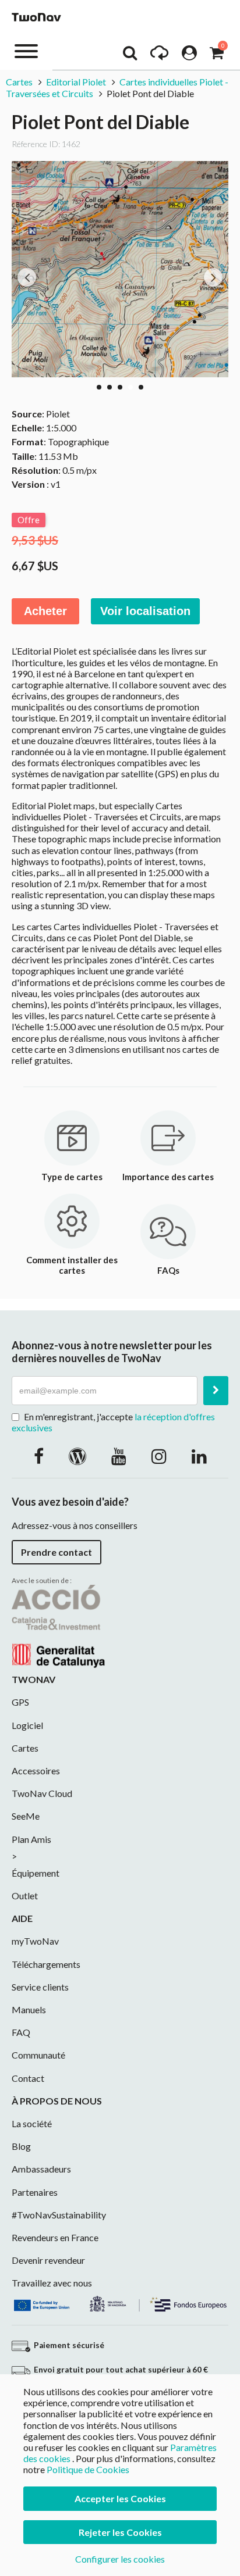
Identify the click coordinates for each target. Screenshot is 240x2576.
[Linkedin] (199, 1456)
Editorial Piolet (76, 82)
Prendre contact (57, 1552)
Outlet (25, 1896)
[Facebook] (39, 1456)
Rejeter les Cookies (120, 2532)
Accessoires (36, 1771)
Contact (28, 2078)
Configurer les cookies (120, 2559)
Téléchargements (46, 1964)
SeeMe (26, 1816)
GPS (20, 1702)
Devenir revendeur (48, 2260)
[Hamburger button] (26, 50)
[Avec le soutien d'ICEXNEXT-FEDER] (120, 2302)
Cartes (19, 82)
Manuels (29, 2009)
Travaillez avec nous (52, 2283)
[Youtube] (119, 1456)
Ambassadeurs (41, 2169)
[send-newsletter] (216, 1391)
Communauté (38, 2055)
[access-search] (130, 56)
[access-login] (189, 56)
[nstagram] (159, 1456)
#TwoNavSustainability (59, 2215)
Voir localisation (145, 611)
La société (32, 2123)
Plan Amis (31, 1839)
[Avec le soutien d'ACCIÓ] (58, 1625)
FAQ (21, 2032)
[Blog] (77, 1456)
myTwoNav (35, 1941)
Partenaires (35, 2192)
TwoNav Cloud (42, 1793)
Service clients (40, 1987)
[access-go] (159, 56)
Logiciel (27, 1725)
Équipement (36, 1873)
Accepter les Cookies (120, 2498)
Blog (21, 2146)
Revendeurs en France (55, 2237)
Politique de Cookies (88, 2469)
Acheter (45, 611)
